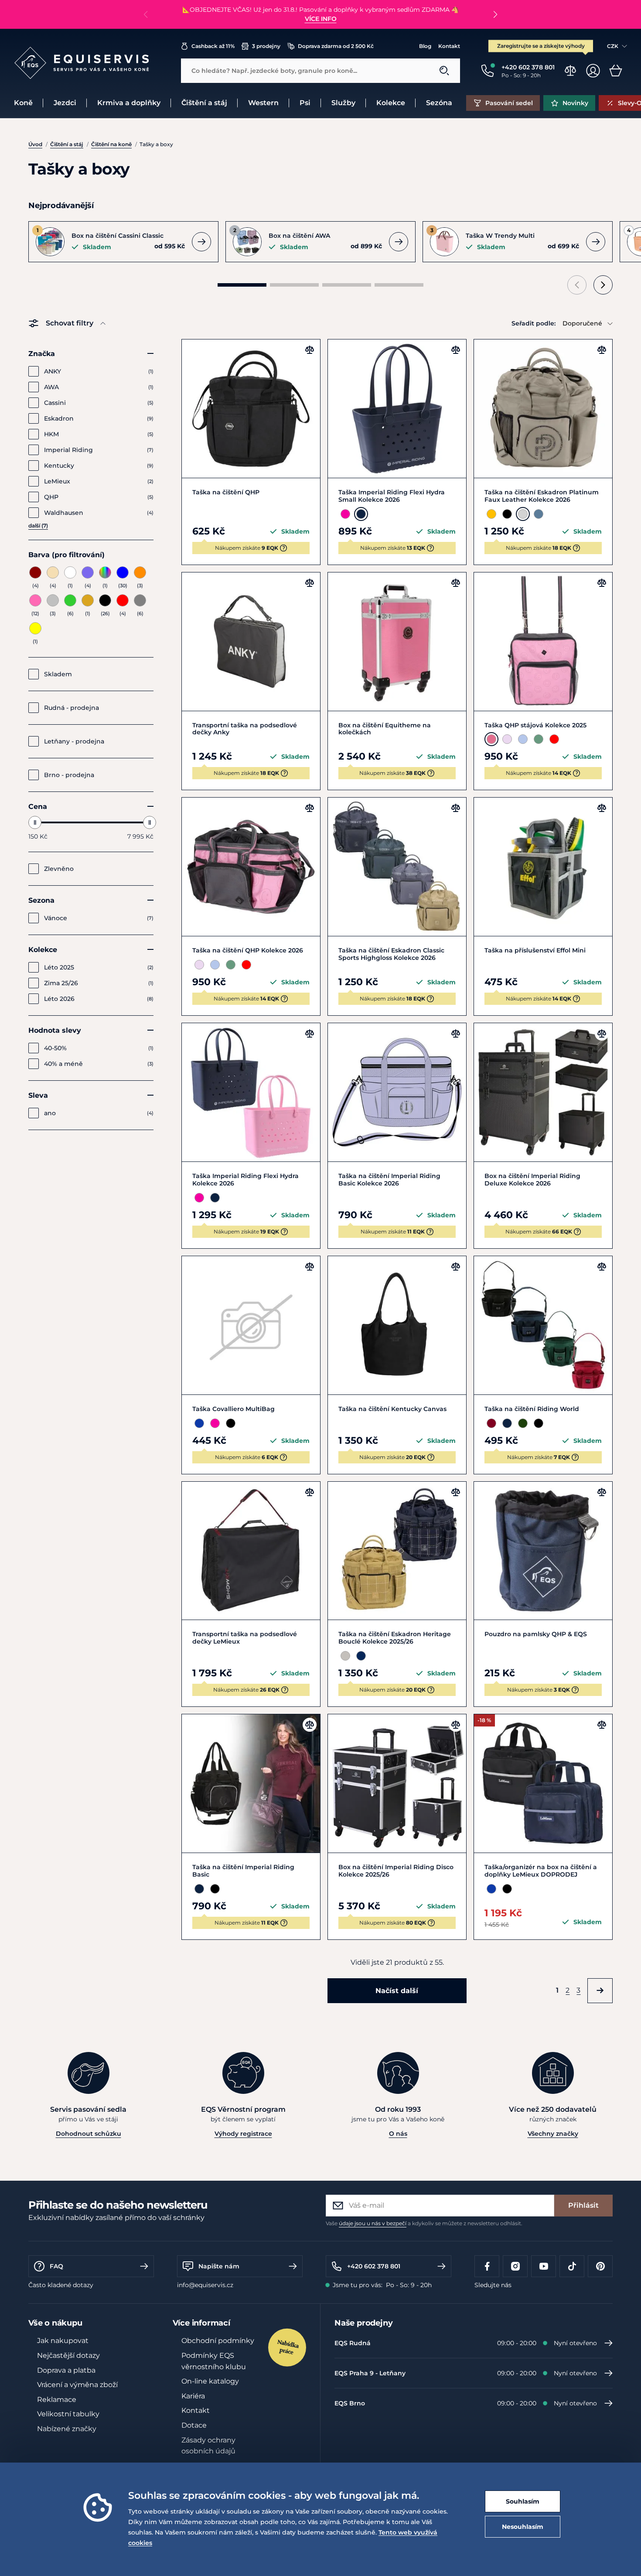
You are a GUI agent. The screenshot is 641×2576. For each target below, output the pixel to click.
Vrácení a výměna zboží (77, 2385)
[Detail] (201, 242)
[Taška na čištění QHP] (251, 409)
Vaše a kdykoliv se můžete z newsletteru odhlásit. (424, 2223)
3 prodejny (266, 46)
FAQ (56, 2266)
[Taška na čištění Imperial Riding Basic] (251, 1783)
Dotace (194, 2425)
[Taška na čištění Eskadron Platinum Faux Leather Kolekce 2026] (543, 409)
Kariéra (193, 2396)
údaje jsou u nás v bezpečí (373, 2223)
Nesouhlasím (523, 2527)
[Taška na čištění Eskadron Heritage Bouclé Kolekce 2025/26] (397, 1551)
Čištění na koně (111, 144)
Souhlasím (523, 2501)
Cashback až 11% (213, 46)
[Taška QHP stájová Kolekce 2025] (543, 642)
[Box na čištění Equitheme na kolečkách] (397, 642)
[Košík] (616, 71)
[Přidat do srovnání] (310, 350)
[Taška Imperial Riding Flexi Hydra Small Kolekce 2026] (397, 409)
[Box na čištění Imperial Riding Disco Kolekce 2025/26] (397, 1783)
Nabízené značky (67, 2429)
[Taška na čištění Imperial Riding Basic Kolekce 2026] (397, 1092)
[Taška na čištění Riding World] (543, 1325)
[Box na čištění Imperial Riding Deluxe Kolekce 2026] (543, 1092)
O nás (398, 2134)
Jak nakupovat (63, 2341)
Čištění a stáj (67, 144)
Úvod (35, 144)
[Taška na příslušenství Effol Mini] (543, 867)
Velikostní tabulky (68, 2414)
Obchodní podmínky (218, 2341)
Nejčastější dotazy (68, 2355)
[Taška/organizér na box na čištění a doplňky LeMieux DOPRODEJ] (543, 1783)
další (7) (38, 526)
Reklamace (57, 2400)
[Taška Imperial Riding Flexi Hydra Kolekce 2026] (251, 1092)
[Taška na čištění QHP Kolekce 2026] (251, 867)
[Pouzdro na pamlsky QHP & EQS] (543, 1551)
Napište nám (219, 2266)
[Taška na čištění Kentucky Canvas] (397, 1325)
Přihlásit (583, 2205)
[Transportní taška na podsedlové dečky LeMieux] (251, 1551)
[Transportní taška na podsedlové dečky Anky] (251, 642)
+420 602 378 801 (374, 2266)
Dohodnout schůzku (89, 2134)
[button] (495, 14)
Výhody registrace (243, 2134)
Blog (425, 46)
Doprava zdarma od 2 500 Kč (336, 46)
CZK (613, 46)
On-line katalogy (210, 2381)
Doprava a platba (66, 2370)
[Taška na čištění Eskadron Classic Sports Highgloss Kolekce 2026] (397, 867)
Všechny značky (553, 2134)
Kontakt (449, 46)
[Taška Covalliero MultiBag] (251, 1325)
